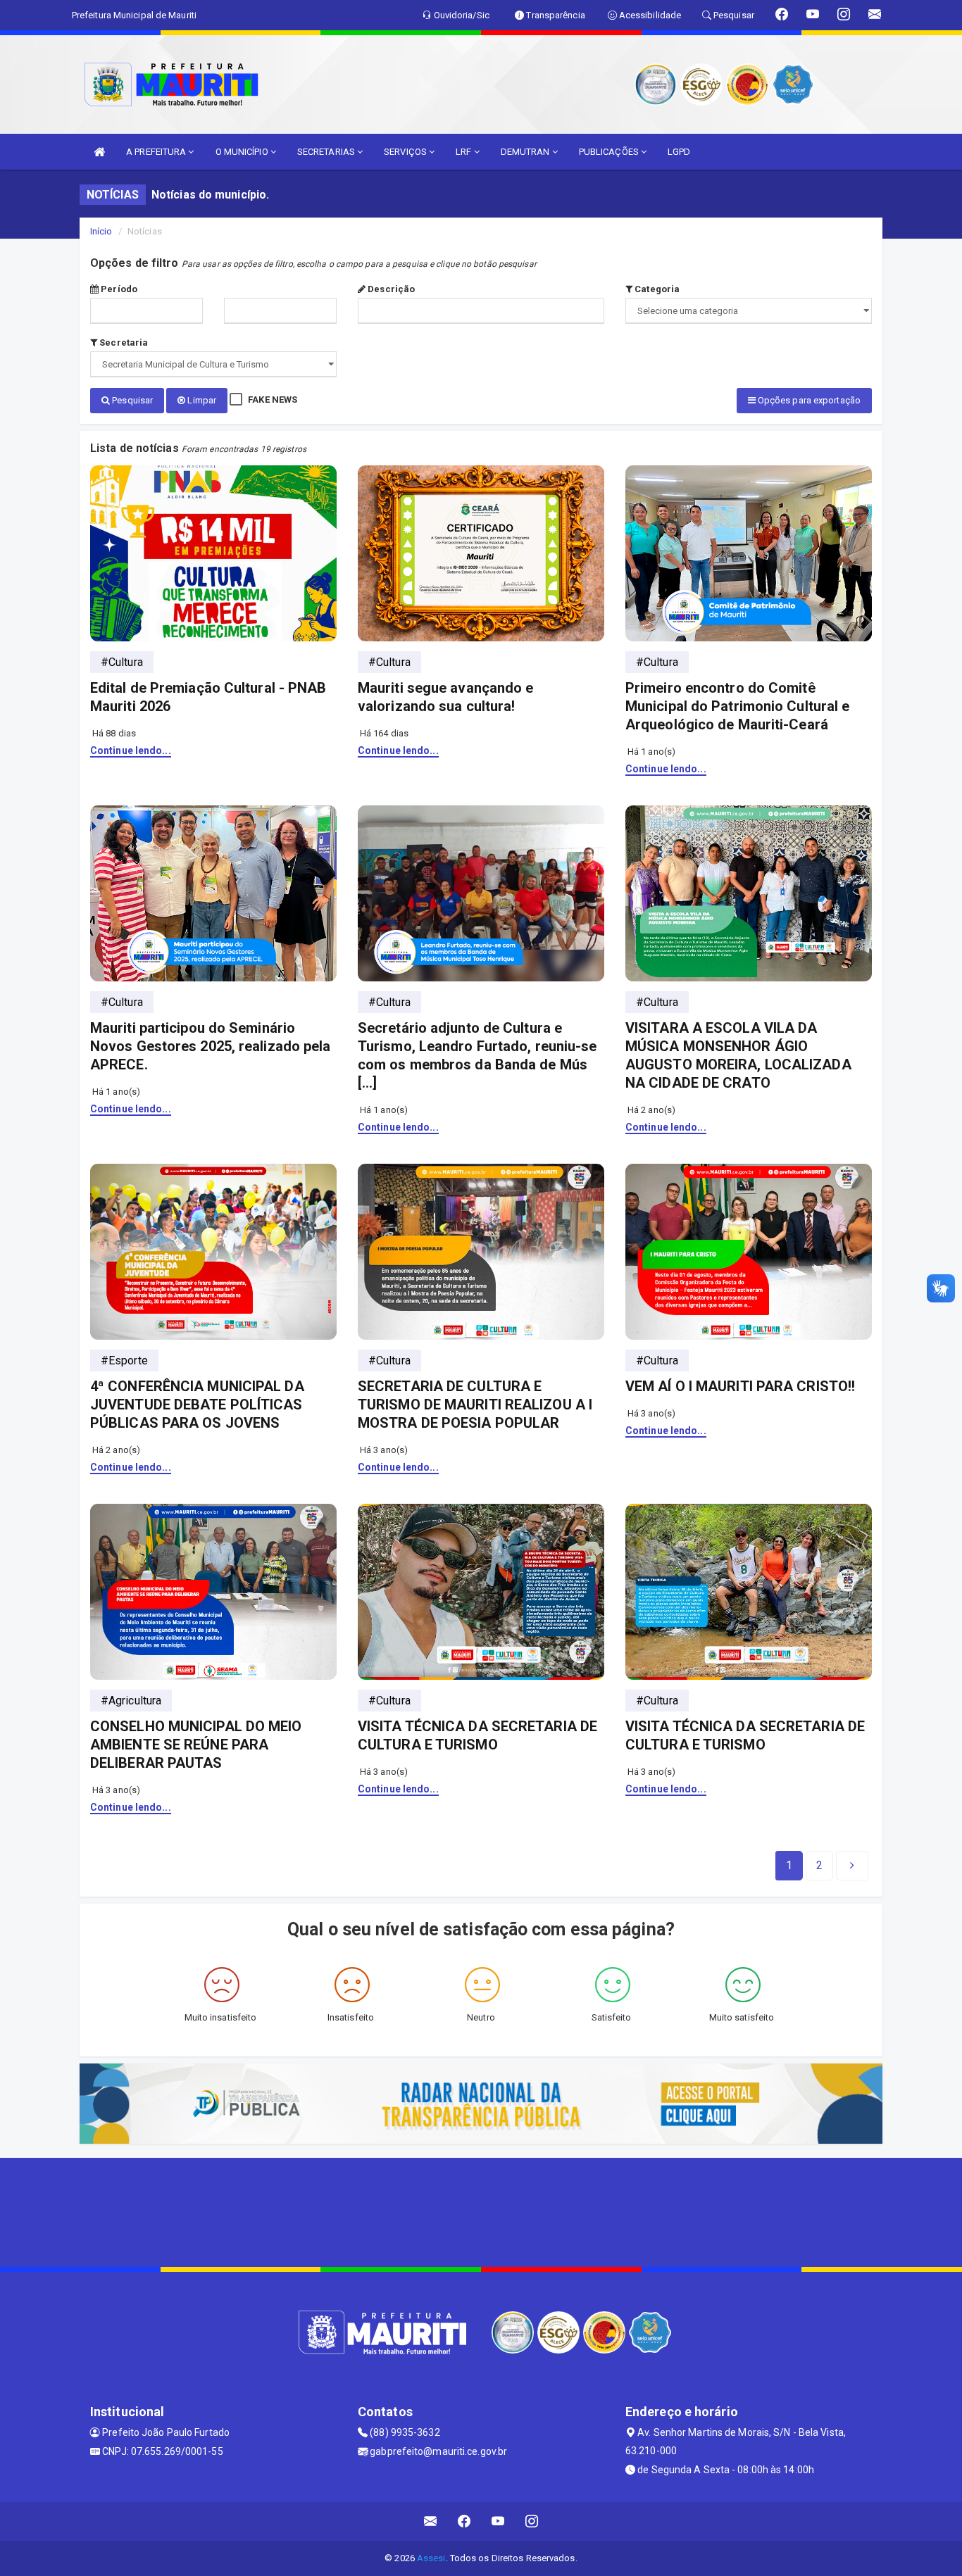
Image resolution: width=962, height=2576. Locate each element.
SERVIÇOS (406, 152)
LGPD (679, 152)
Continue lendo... (131, 750)
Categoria (656, 289)
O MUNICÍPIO (243, 152)
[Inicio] (99, 152)
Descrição (390, 289)
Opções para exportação (808, 400)
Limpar (201, 400)
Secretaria (123, 343)
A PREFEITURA (157, 152)
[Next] (852, 1866)
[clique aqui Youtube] (498, 2521)
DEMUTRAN (526, 152)
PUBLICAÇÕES (610, 152)
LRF (464, 152)
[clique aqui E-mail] (431, 2521)
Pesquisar (131, 400)
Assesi (431, 2558)
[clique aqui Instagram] (532, 2521)
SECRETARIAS (327, 152)
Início (101, 231)
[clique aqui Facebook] (464, 2521)
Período (118, 289)
